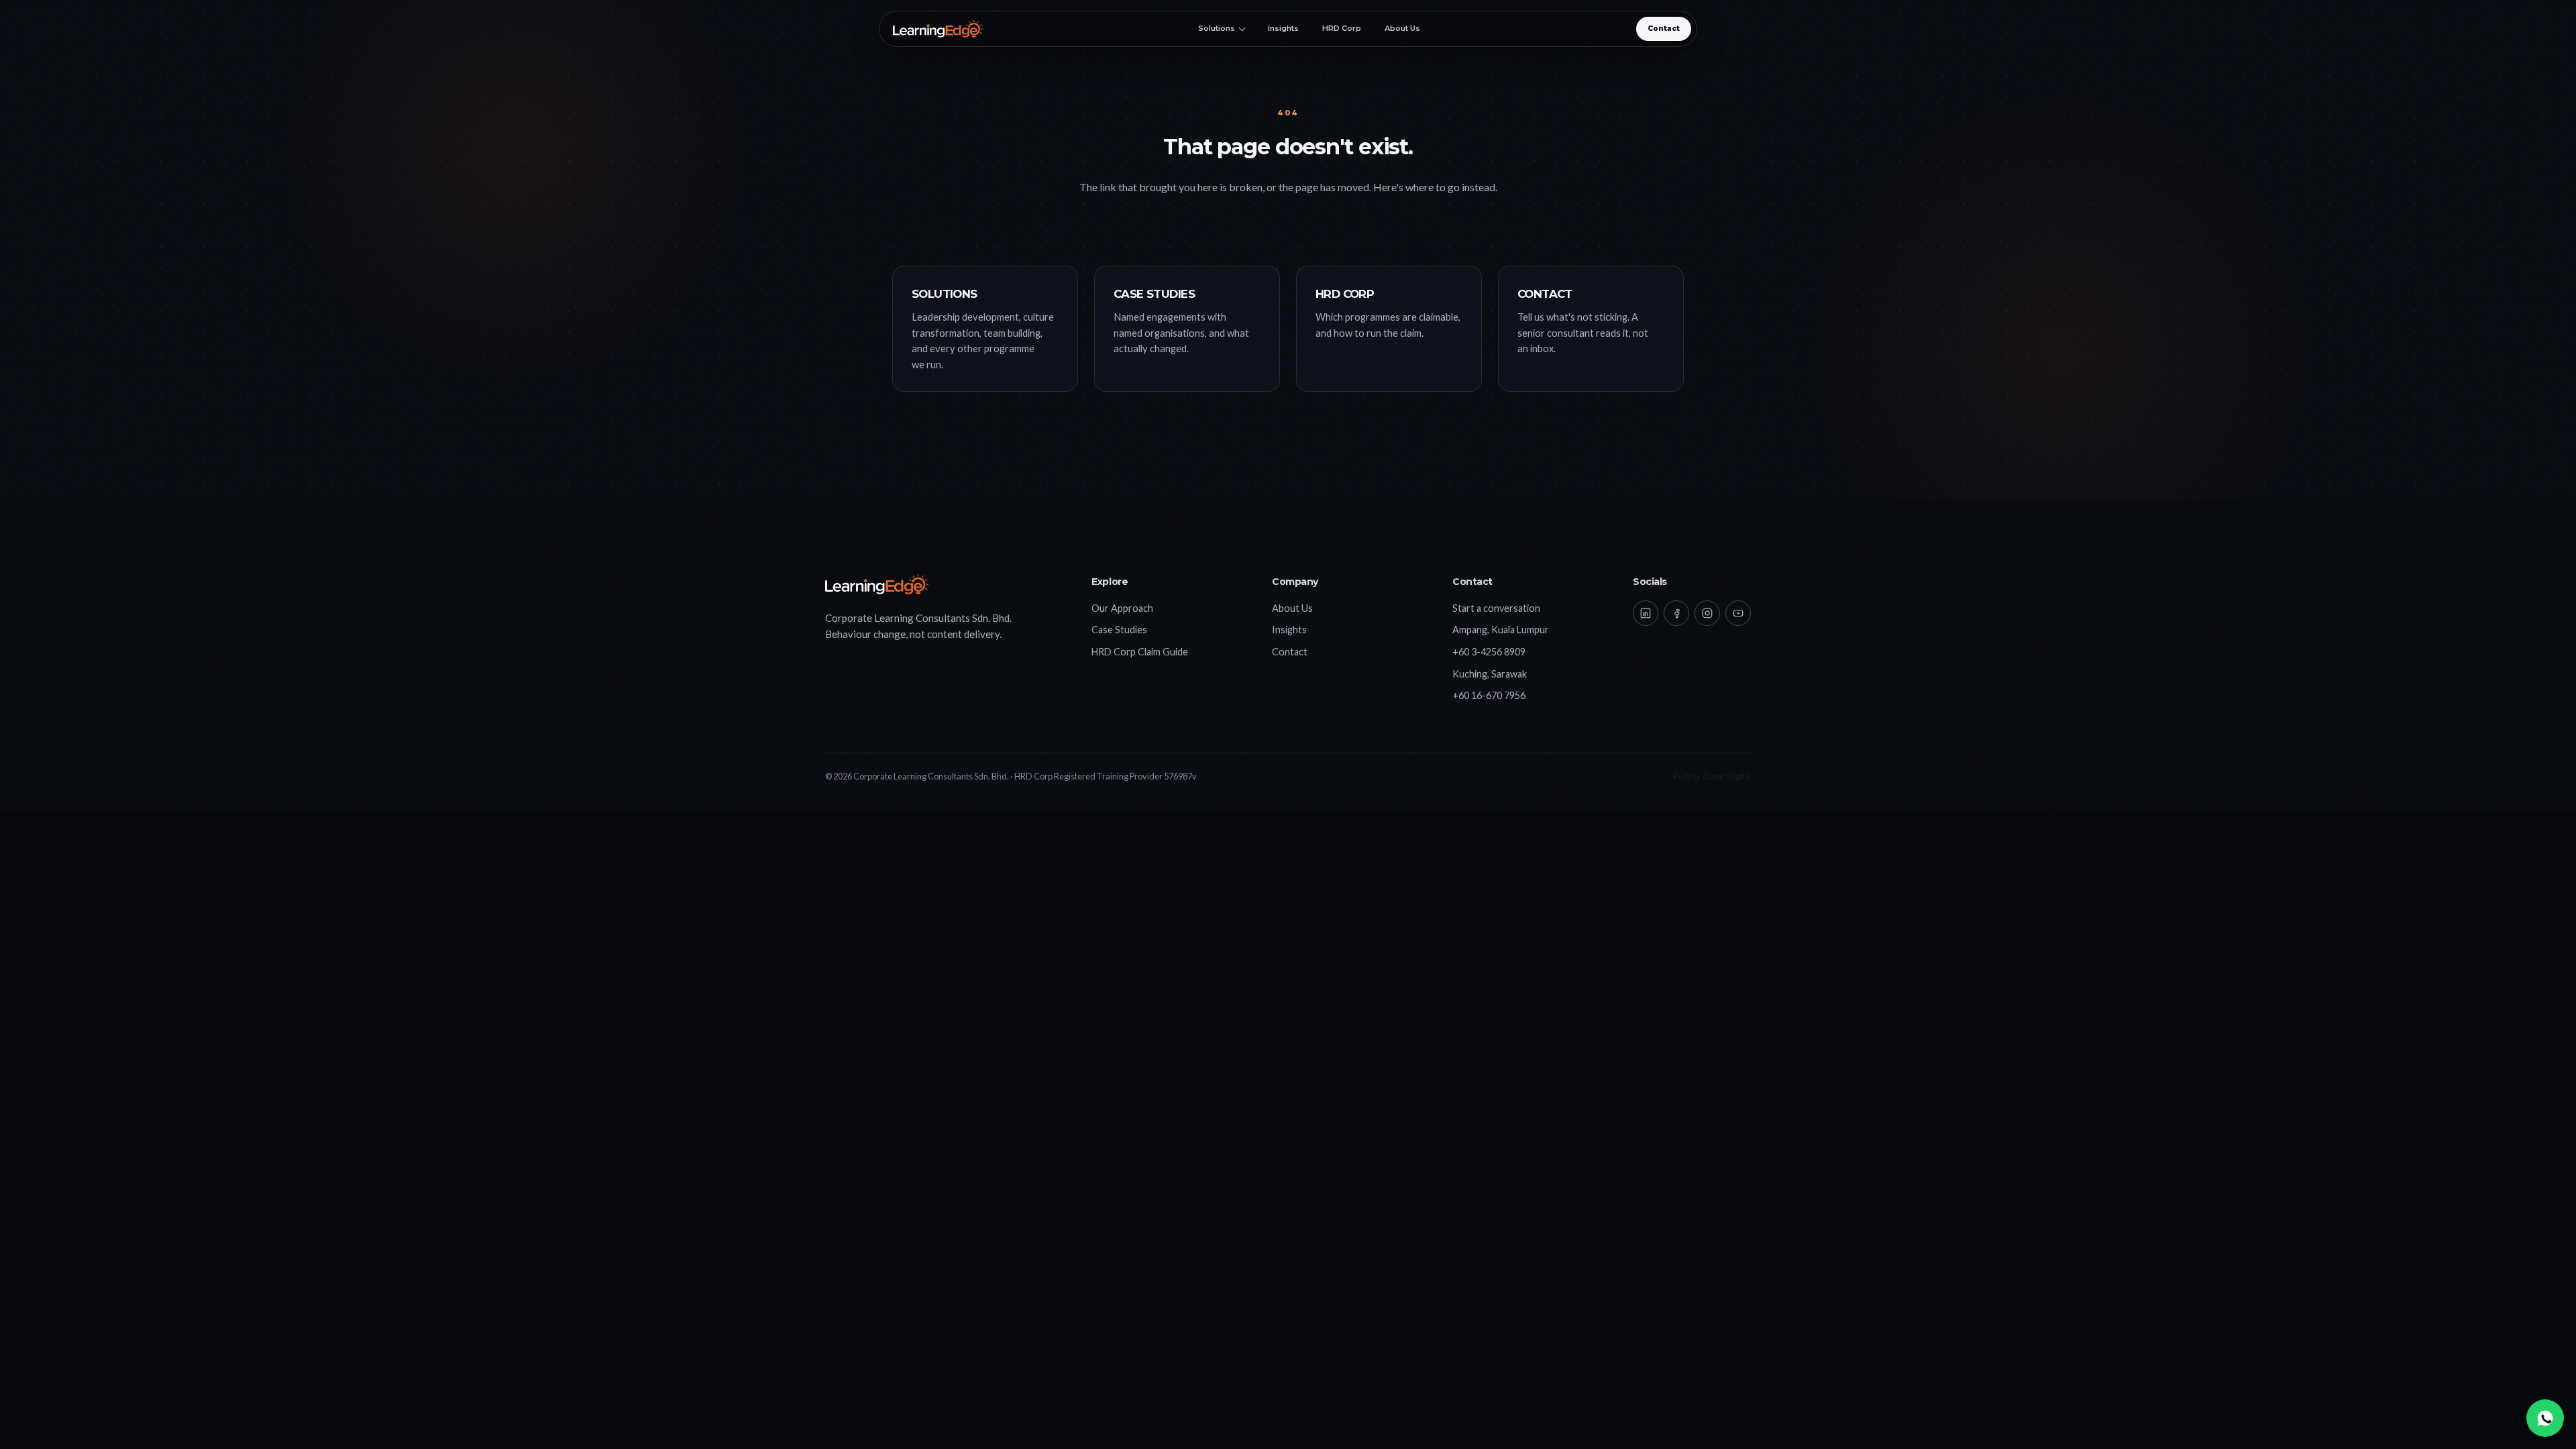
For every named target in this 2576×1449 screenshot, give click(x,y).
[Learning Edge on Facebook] (1676, 613)
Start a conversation (1496, 608)
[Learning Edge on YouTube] (1738, 613)
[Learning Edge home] (938, 29)
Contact (1664, 29)
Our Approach (1122, 608)
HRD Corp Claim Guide (1140, 652)
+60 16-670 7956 (1489, 695)
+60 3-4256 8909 (1489, 652)
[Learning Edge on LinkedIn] (1646, 613)
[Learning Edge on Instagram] (1707, 613)
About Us (1402, 29)
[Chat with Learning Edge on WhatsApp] (2545, 1418)
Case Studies (1119, 630)
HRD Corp (1342, 29)
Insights (1283, 29)
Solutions (1217, 29)
